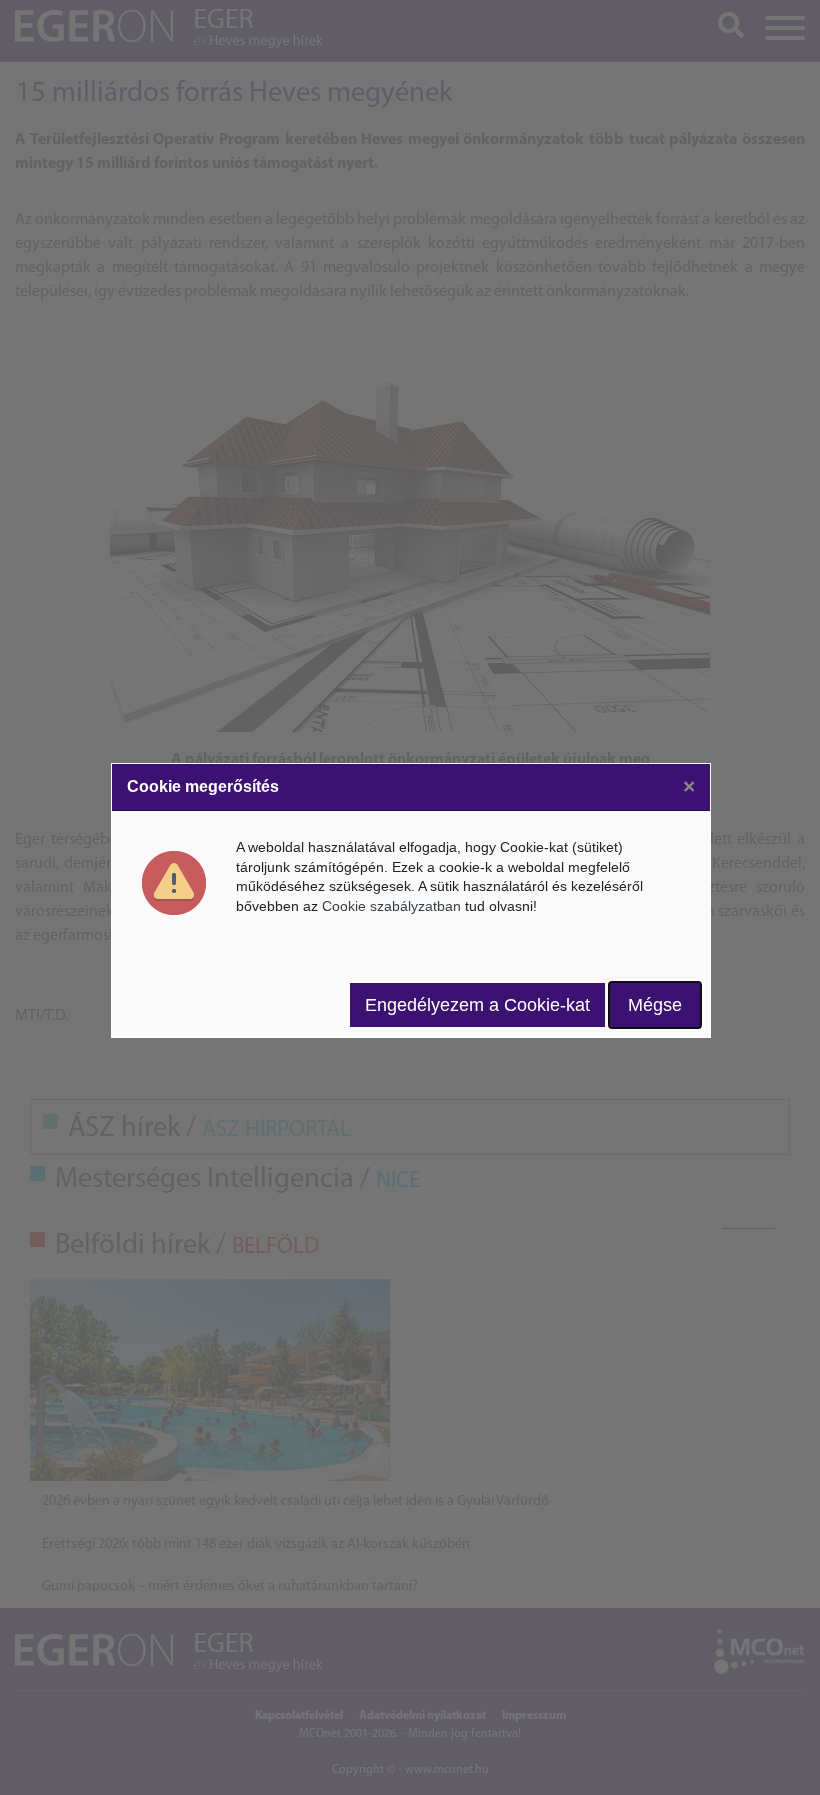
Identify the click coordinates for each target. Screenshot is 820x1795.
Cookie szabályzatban (391, 906)
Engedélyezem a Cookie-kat (477, 1005)
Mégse (655, 1005)
